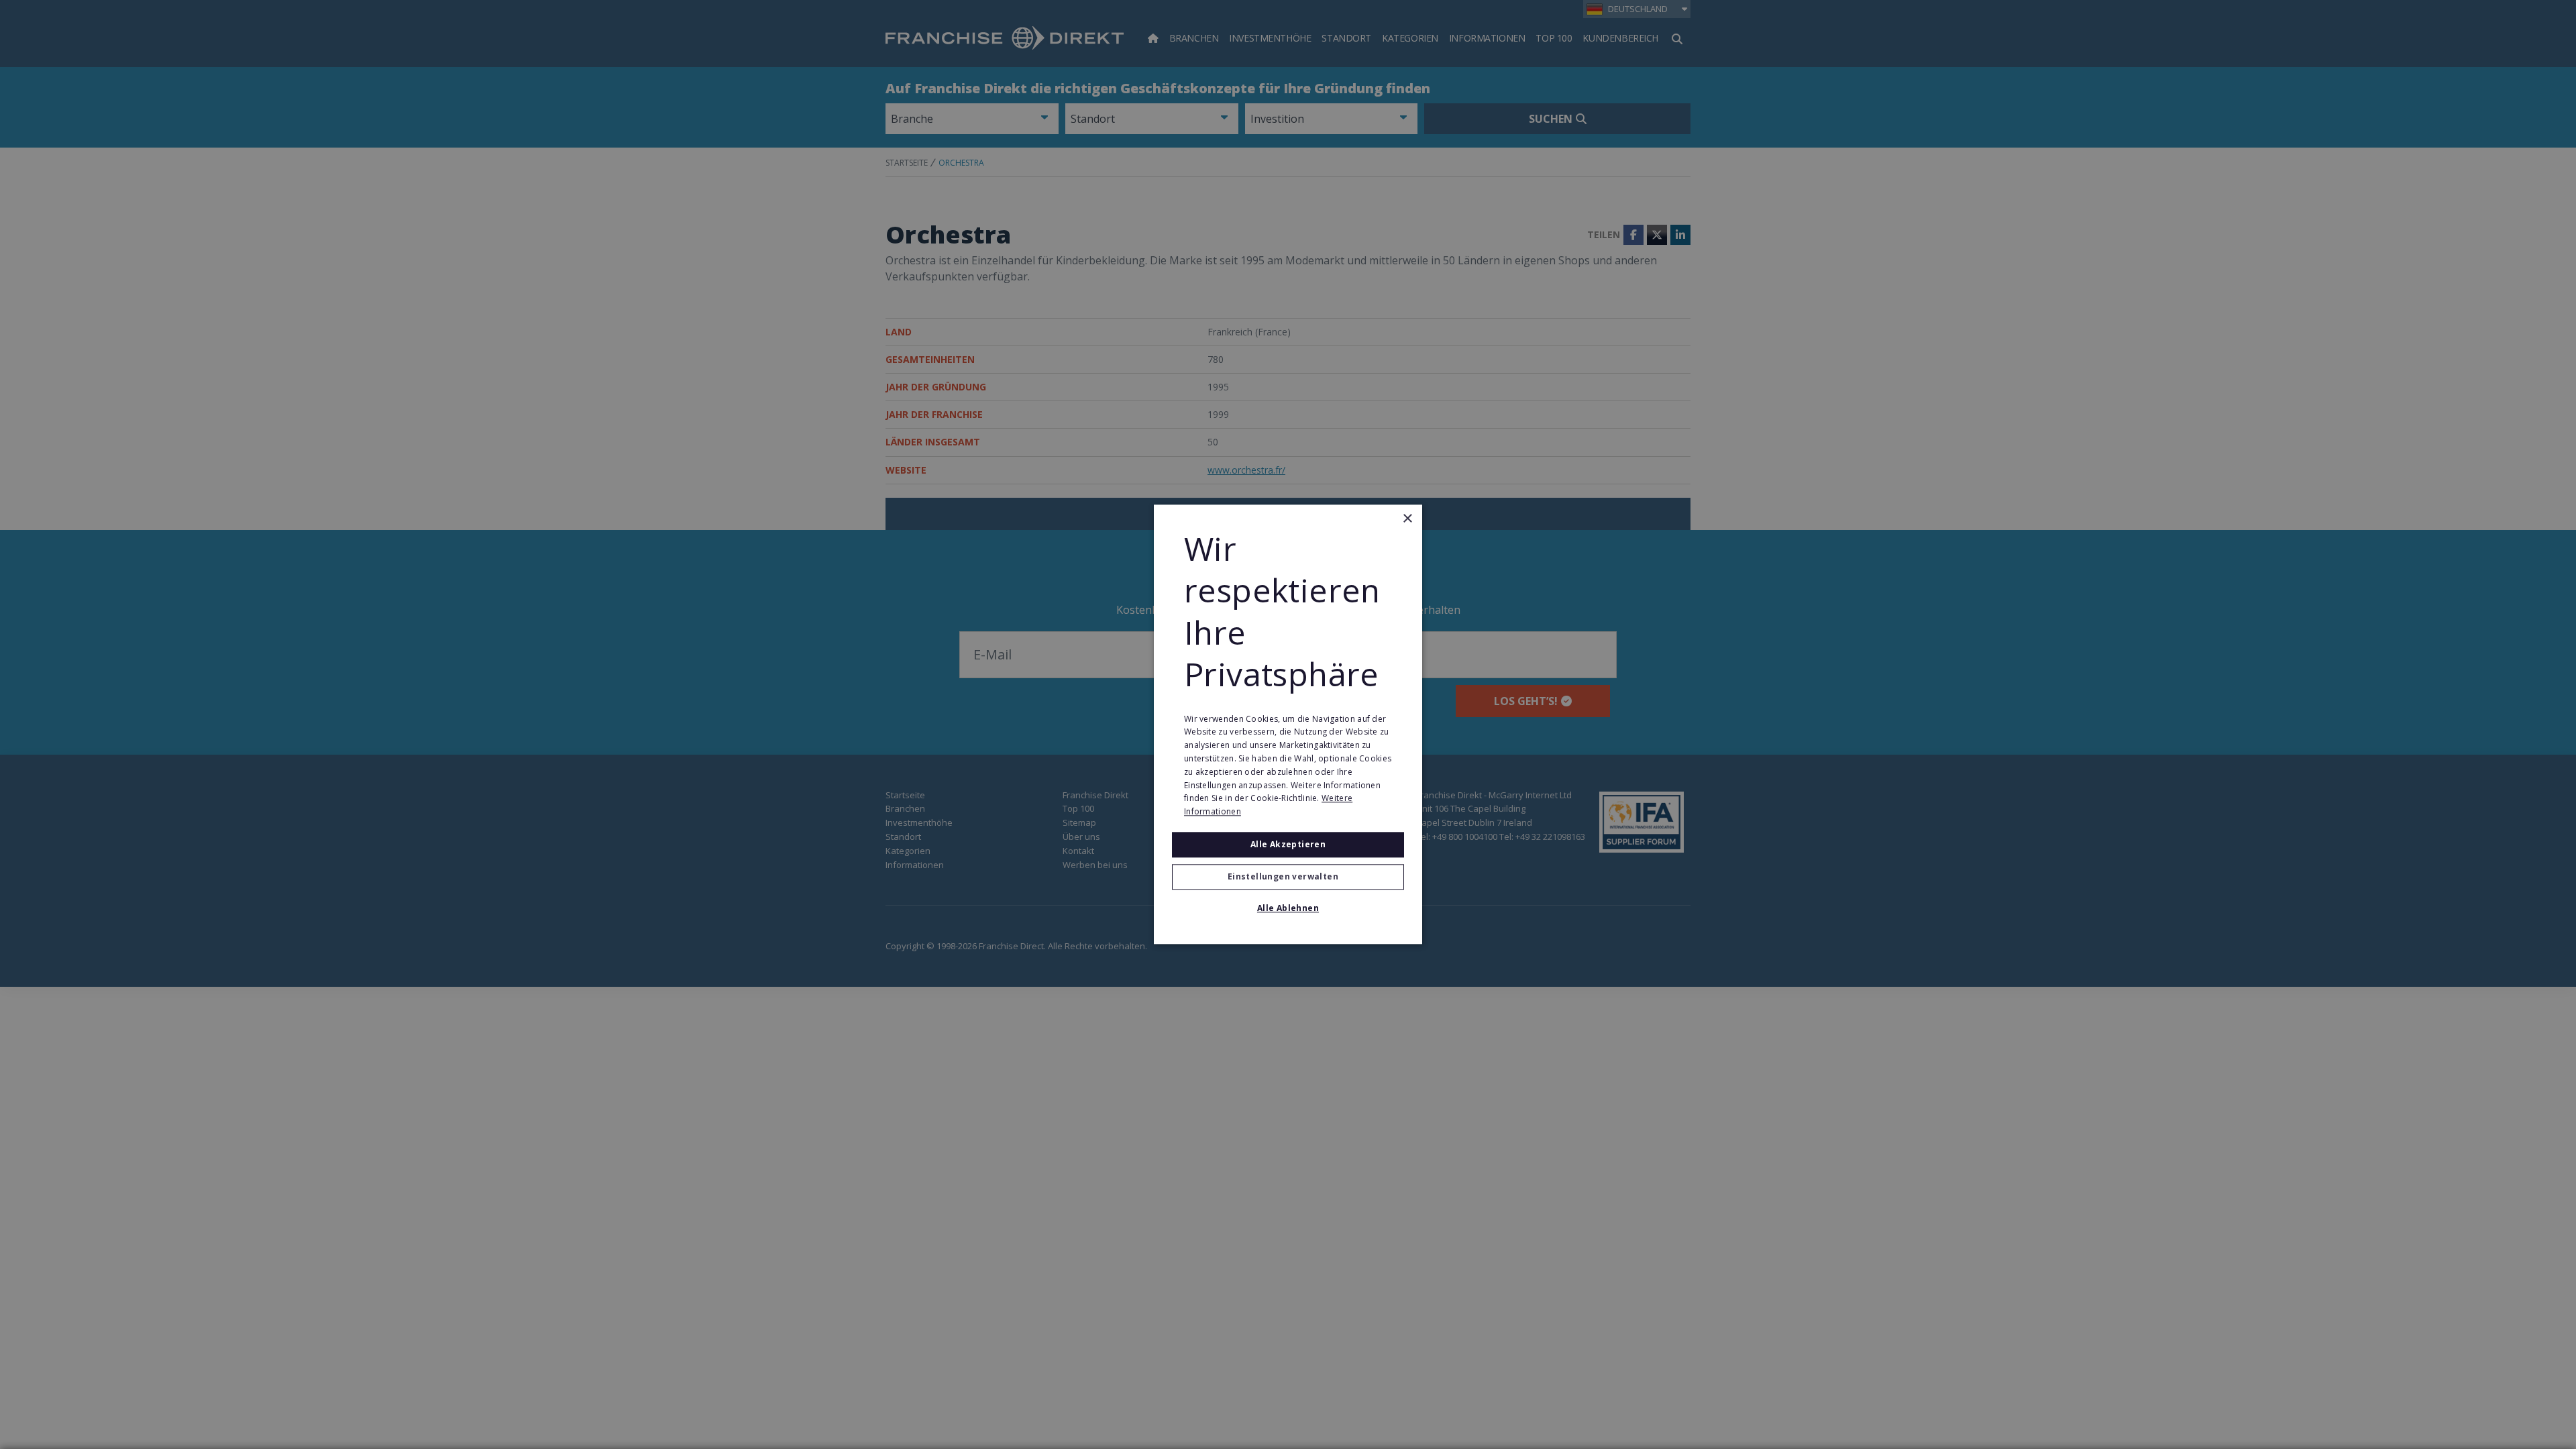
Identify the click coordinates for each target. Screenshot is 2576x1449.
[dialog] (1288, 724)
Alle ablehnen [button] (1288, 909)
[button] (1288, 877)
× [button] (1407, 519)
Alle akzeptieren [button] (1288, 844)
